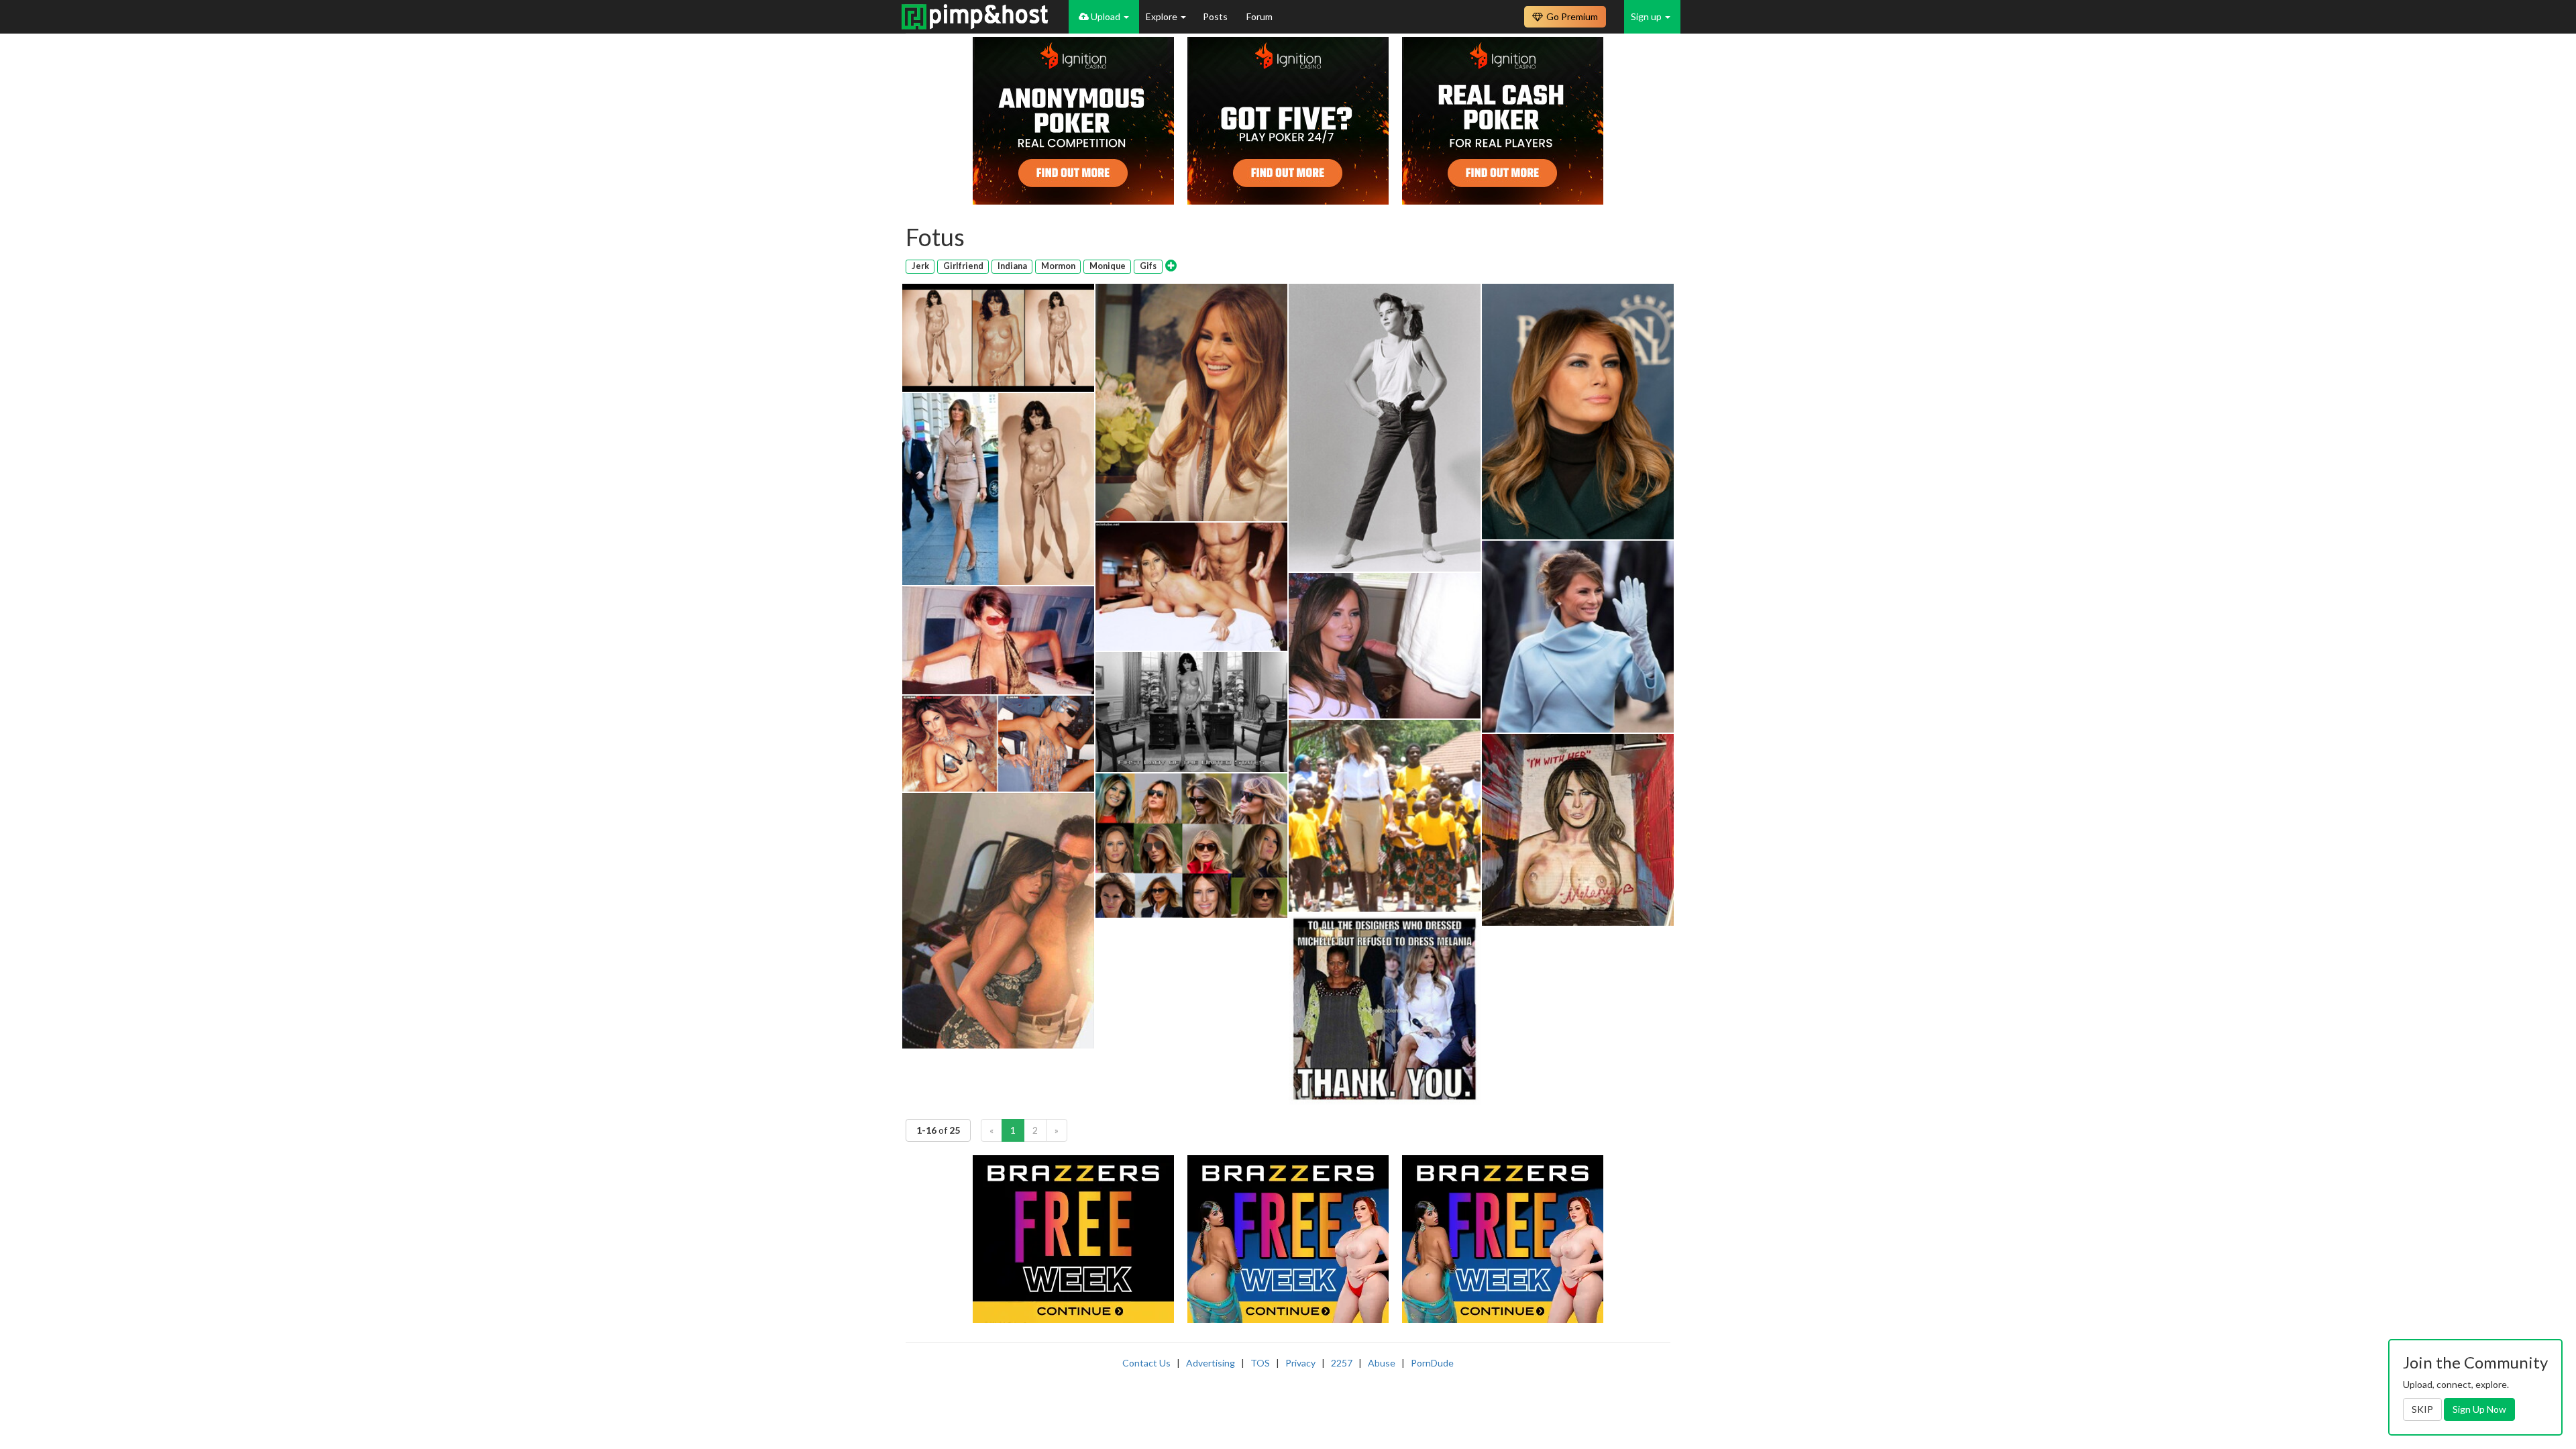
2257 (1342, 1363)
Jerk (920, 266)
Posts (1216, 16)
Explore (1163, 16)
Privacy (1300, 1363)
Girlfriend (963, 266)
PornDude (1432, 1363)
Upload (1106, 16)
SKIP (2422, 1409)
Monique (1108, 266)
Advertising (1211, 1363)
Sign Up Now (2479, 1409)
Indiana (1012, 266)
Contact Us (1146, 1363)
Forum (1259, 16)
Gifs (1148, 266)
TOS (1260, 1363)
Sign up (1647, 16)
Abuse (1382, 1363)
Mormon (1058, 266)
